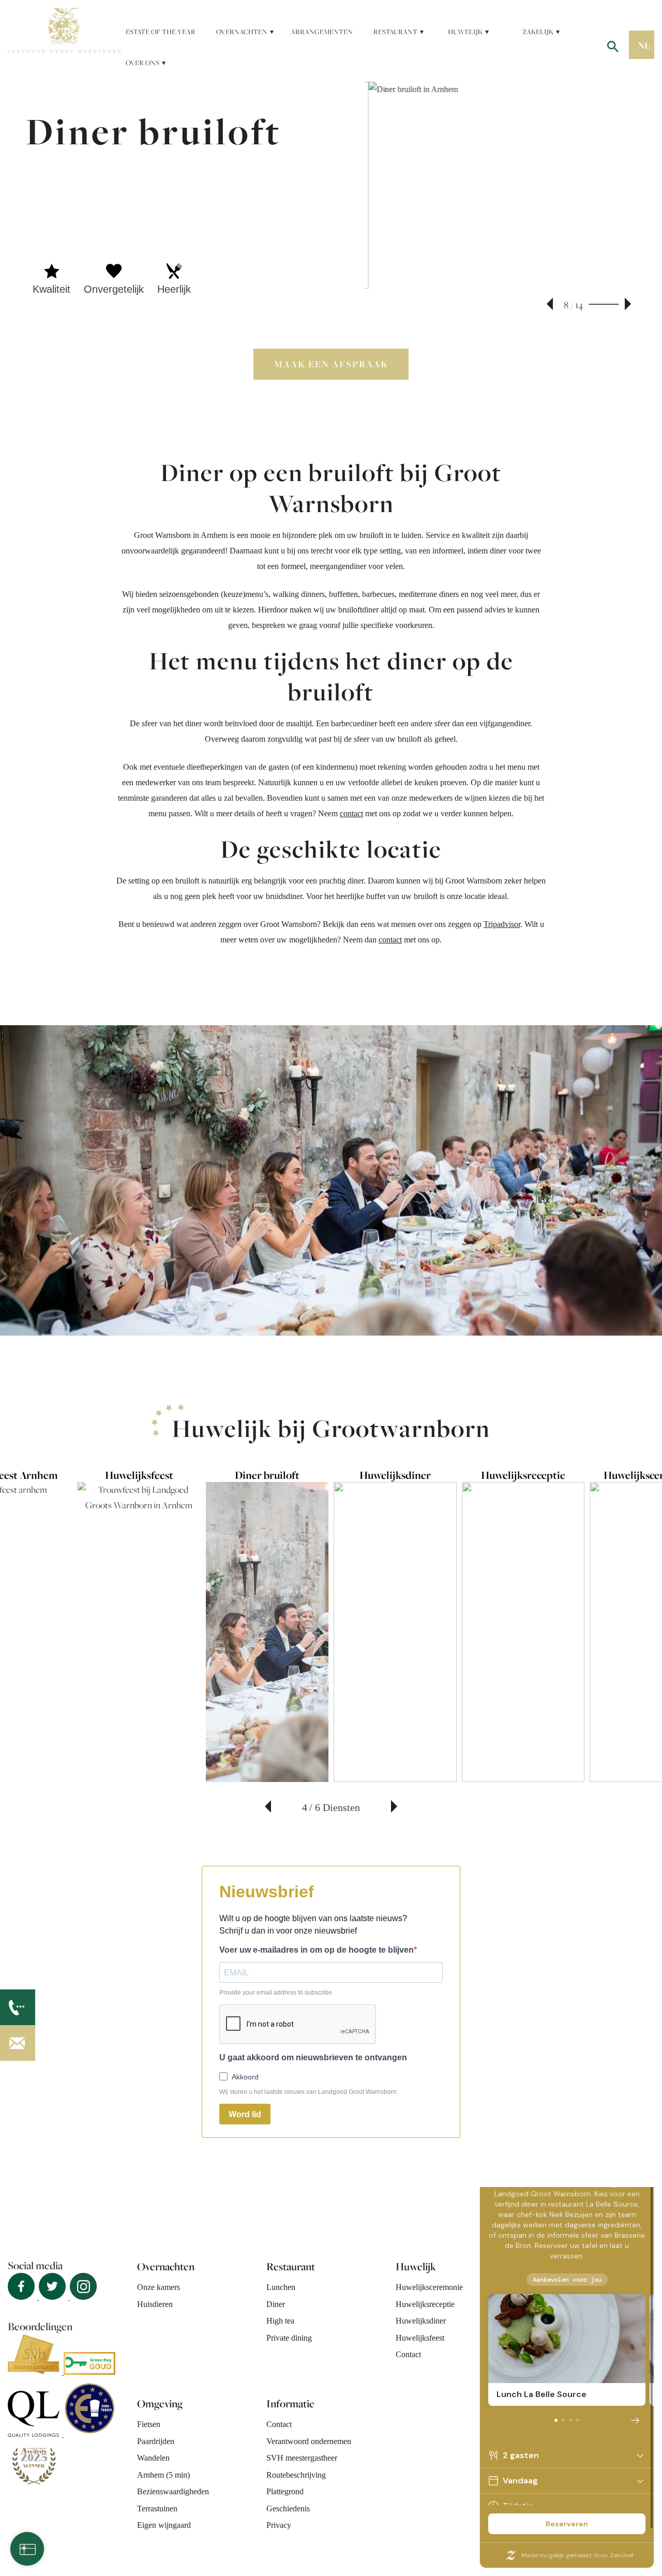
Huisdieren (155, 2304)
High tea (280, 2321)
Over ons (142, 63)
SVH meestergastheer (302, 2458)
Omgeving (160, 2403)
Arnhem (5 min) (163, 2475)
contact (351, 813)
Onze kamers (159, 2287)
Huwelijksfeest (420, 2338)
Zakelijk (538, 32)
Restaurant (395, 32)
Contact (408, 2354)
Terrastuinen (157, 2508)
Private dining (289, 2338)
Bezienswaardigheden (173, 2491)
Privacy (279, 2525)
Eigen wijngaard (164, 2525)
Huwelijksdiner (421, 2321)
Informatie (290, 2403)
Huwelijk (465, 32)
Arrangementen (322, 32)
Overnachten (242, 32)
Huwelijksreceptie (425, 2304)
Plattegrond (285, 2491)
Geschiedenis (288, 2508)
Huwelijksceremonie (429, 2287)
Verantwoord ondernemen (309, 2441)
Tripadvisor (502, 924)
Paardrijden (156, 2441)
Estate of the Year (161, 32)
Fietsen (149, 2424)
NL (644, 45)
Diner (276, 2304)
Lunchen (281, 2287)
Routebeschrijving (296, 2475)
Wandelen (153, 2458)
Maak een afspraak (331, 364)
